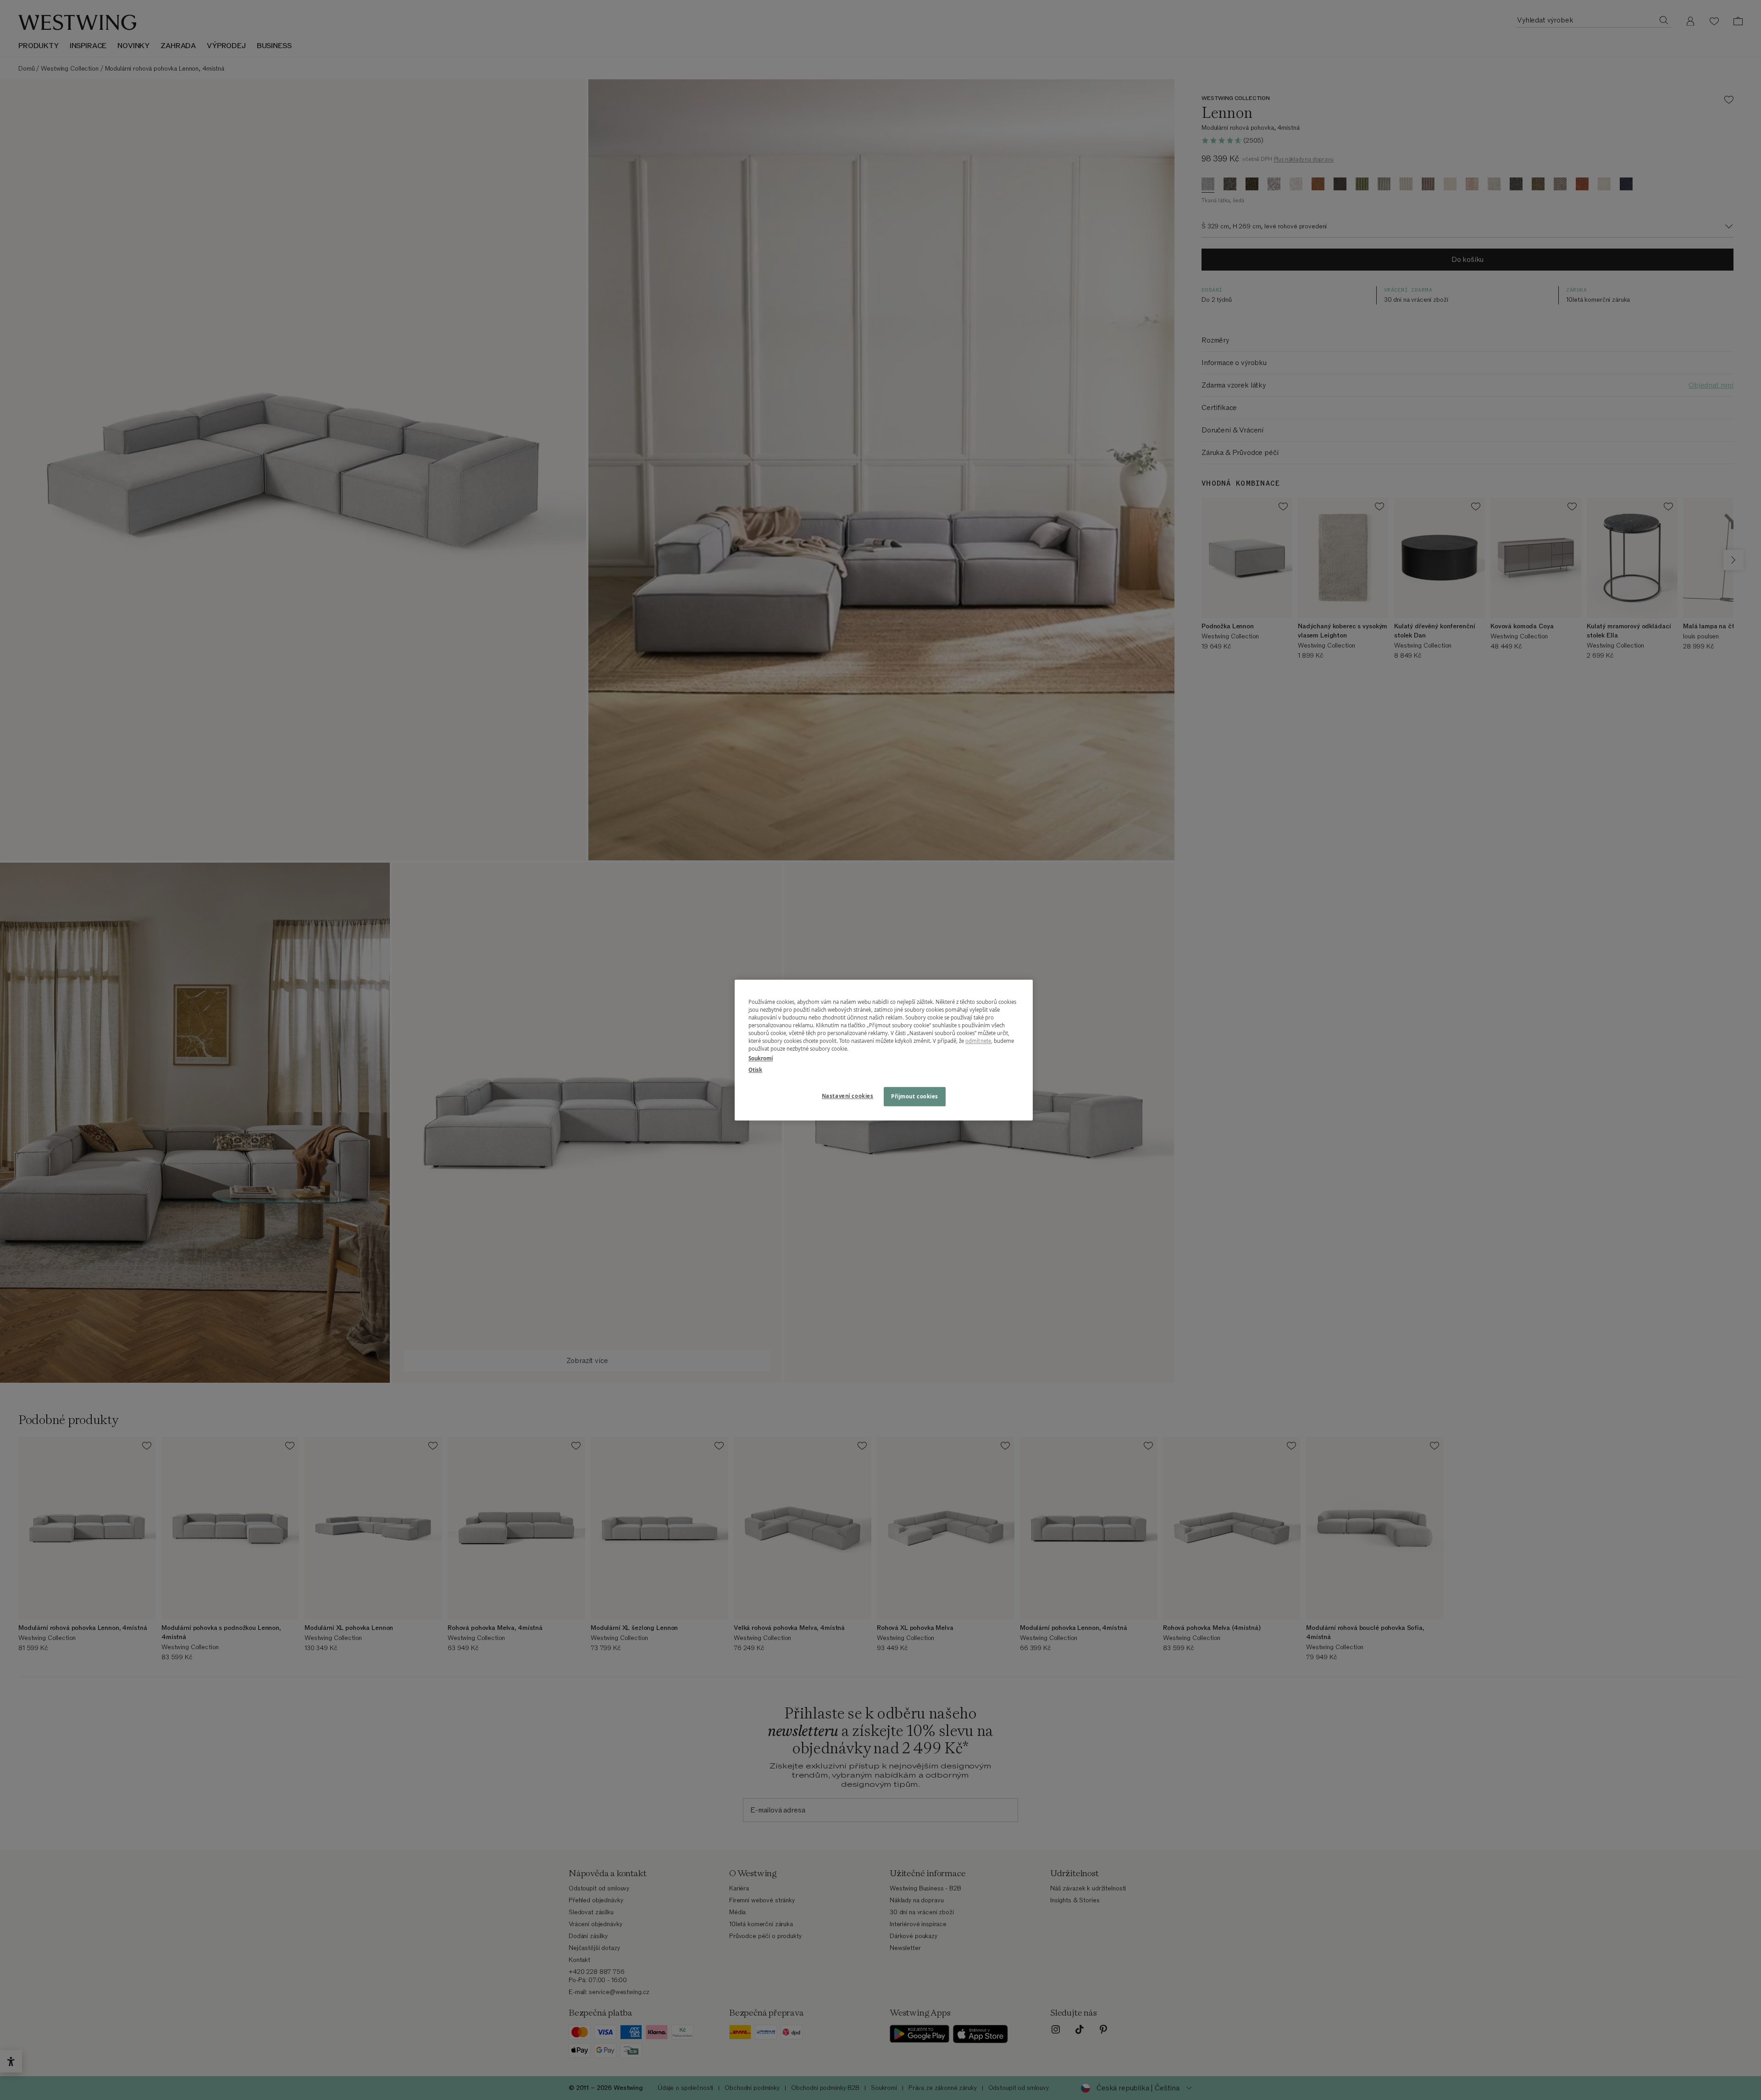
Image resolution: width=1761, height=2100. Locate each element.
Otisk (755, 1070)
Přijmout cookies (915, 1096)
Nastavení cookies (848, 1096)
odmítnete (978, 1041)
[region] (884, 1050)
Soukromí (761, 1058)
